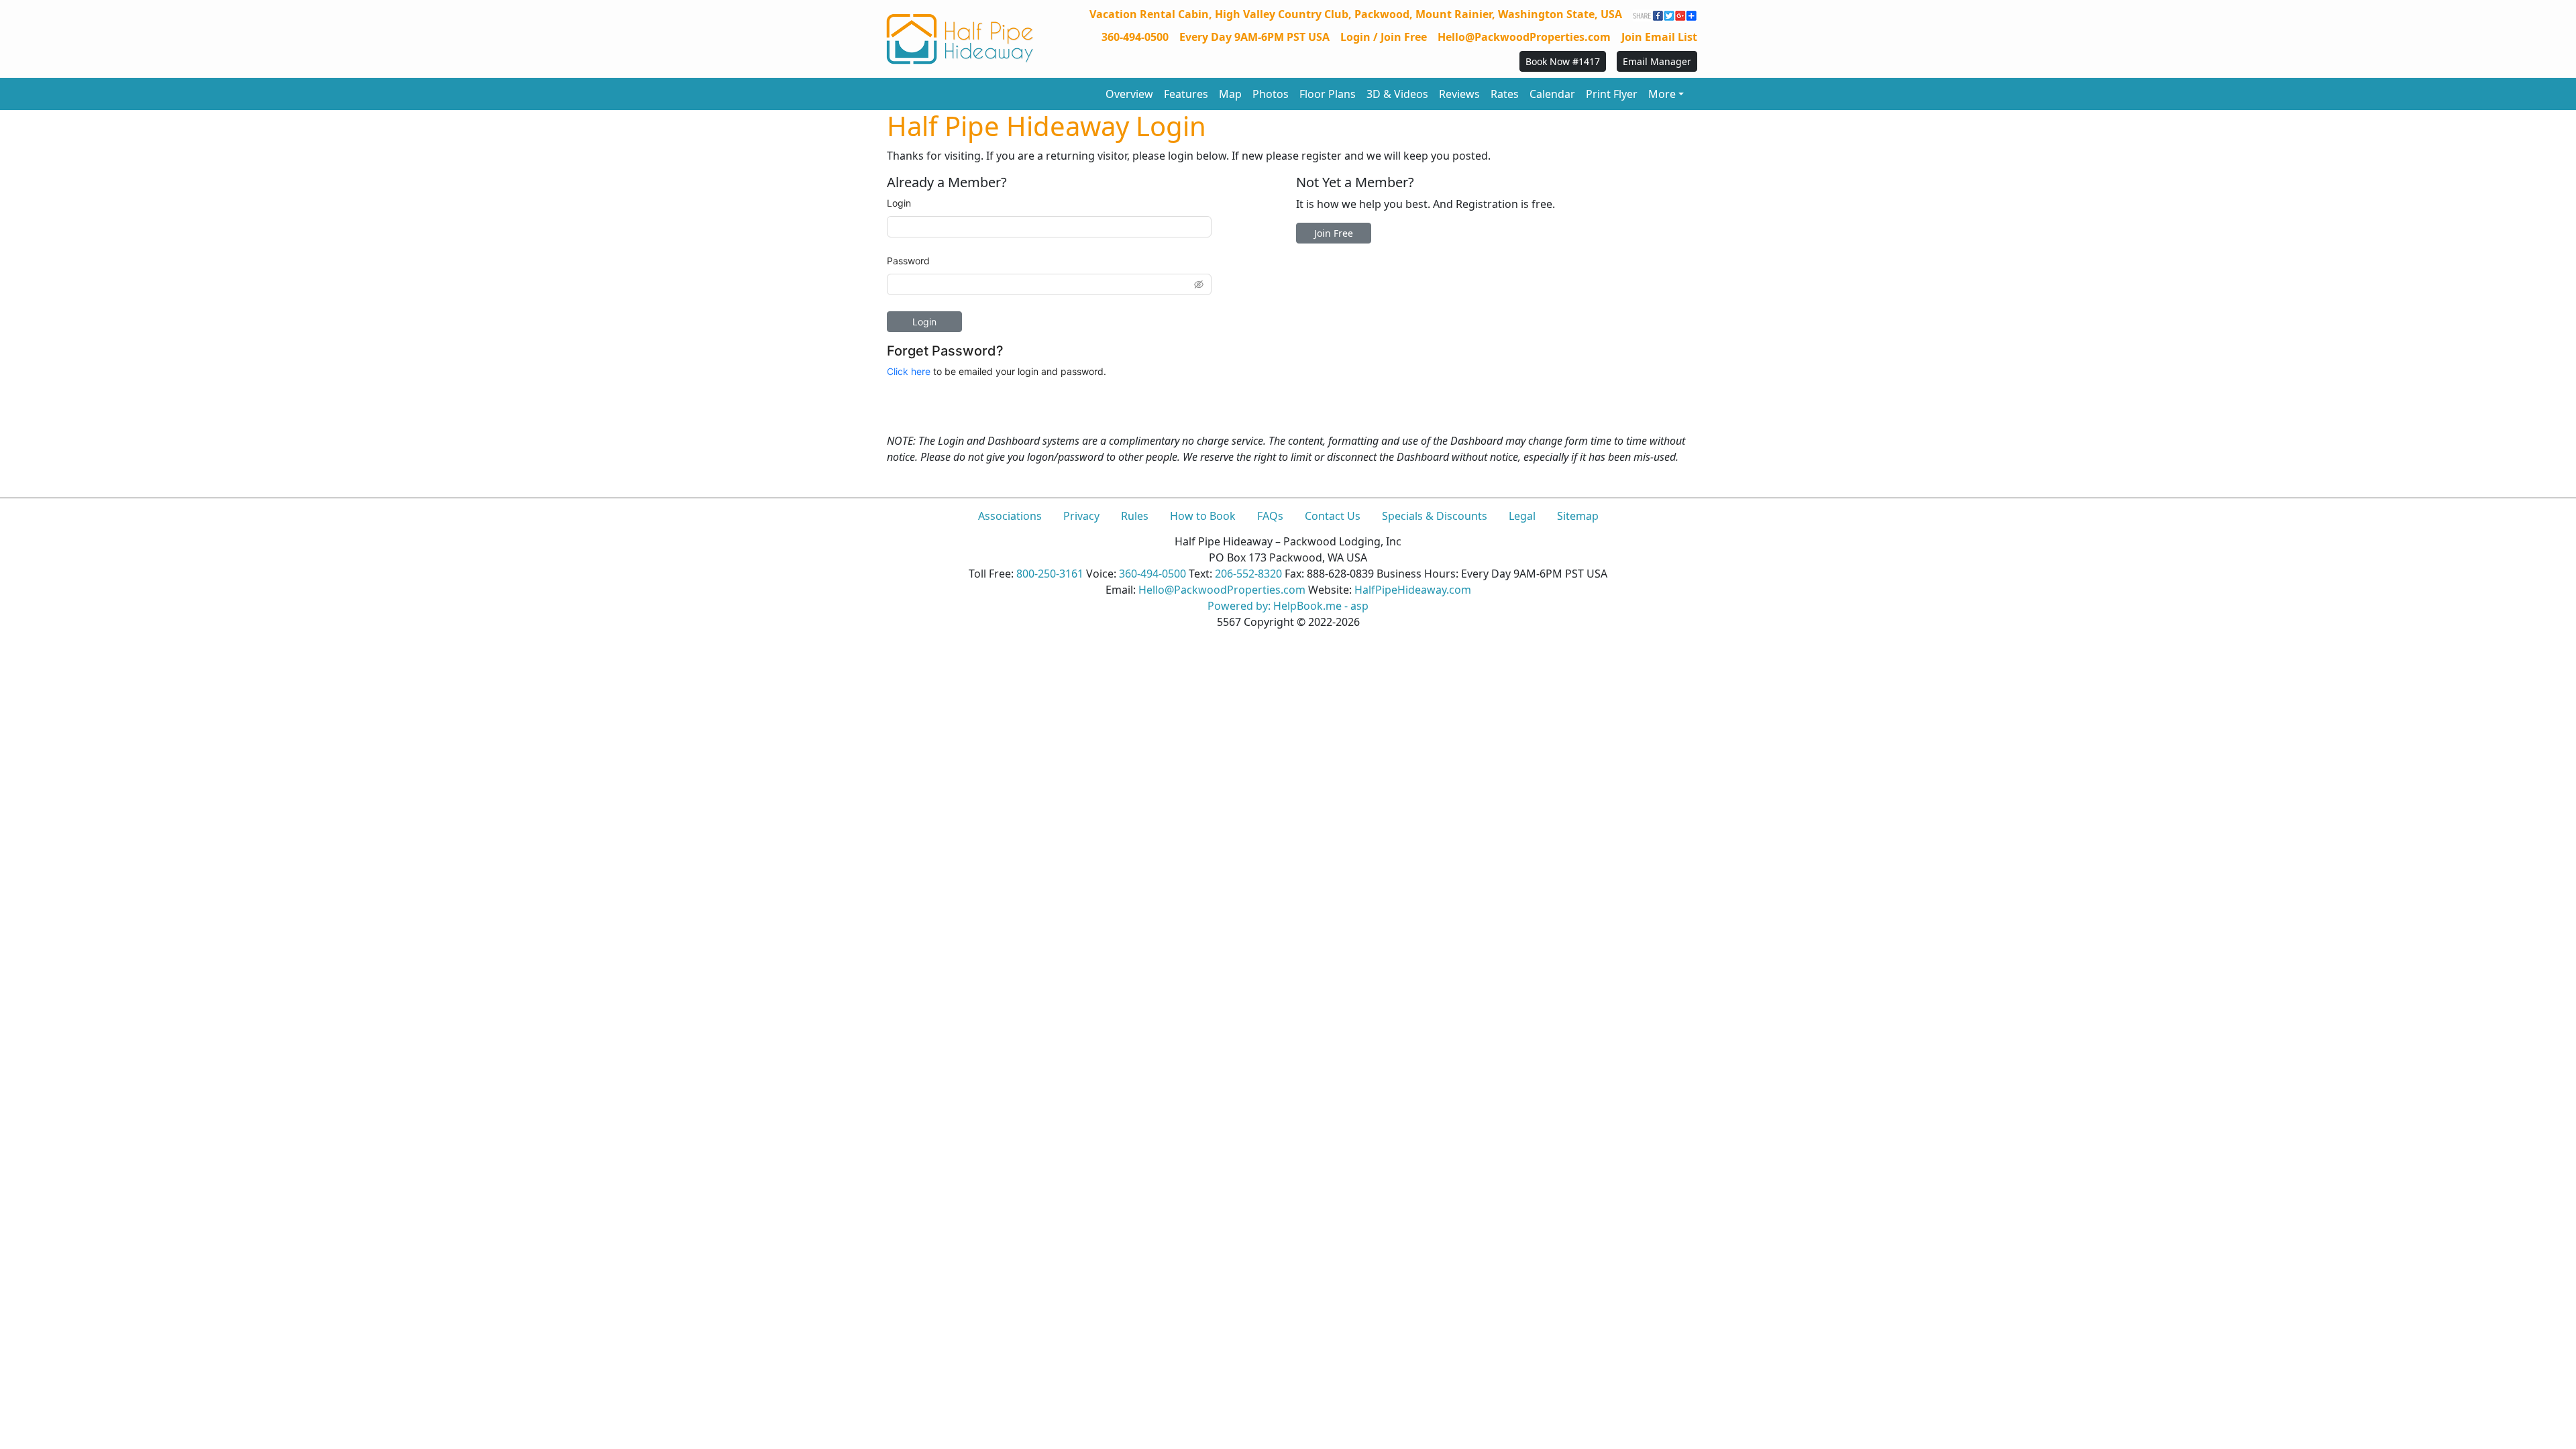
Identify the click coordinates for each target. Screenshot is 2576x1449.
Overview (1129, 94)
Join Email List (1659, 37)
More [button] (1662, 94)
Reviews (1459, 94)
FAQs (1270, 516)
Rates (1505, 94)
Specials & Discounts (1435, 516)
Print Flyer (1612, 94)
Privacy (1081, 516)
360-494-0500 (1135, 37)
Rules (1135, 516)
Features (1186, 94)
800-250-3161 (1050, 574)
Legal (1522, 516)
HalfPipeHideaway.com (1413, 590)
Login (899, 203)
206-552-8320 (1248, 574)
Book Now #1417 (1563, 61)
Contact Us (1333, 516)
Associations (1010, 516)
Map (1230, 94)
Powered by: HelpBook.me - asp (1288, 606)
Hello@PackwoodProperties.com (1524, 37)
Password (908, 261)
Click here (909, 371)
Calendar (1552, 94)
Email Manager (1657, 61)
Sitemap (1578, 516)
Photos (1271, 94)
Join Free (1334, 233)
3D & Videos (1397, 94)
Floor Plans (1328, 94)
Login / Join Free (1384, 37)
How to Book (1203, 516)
